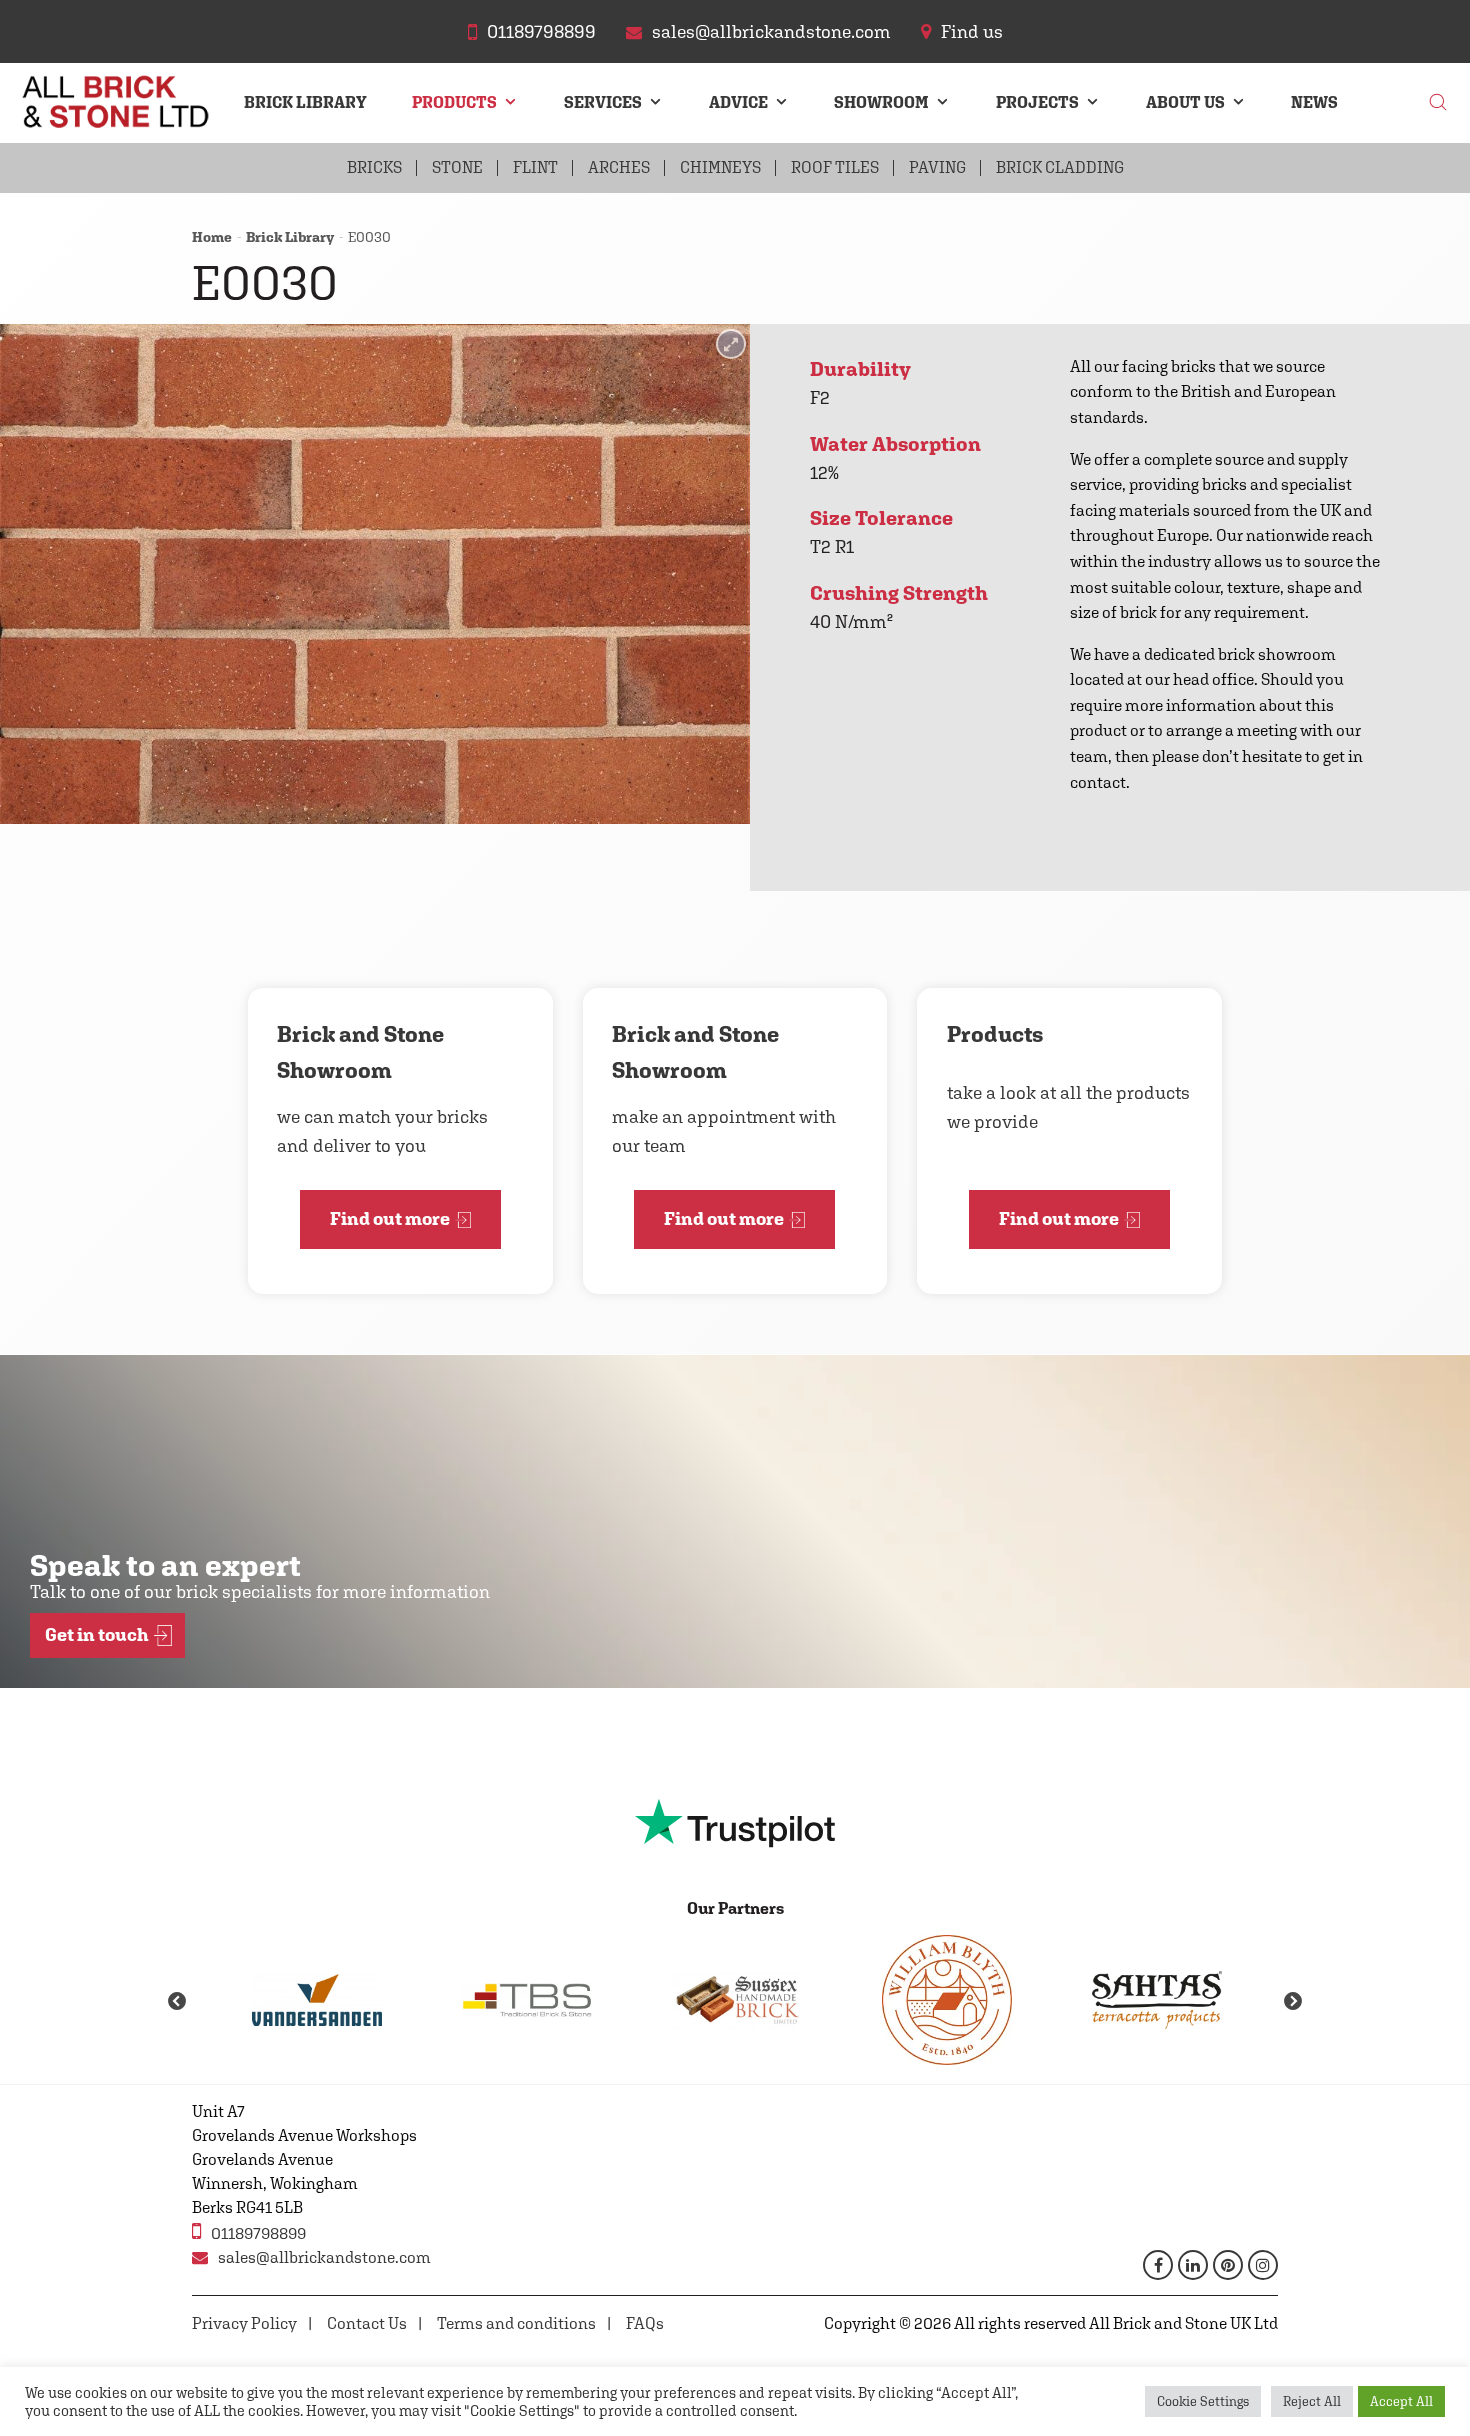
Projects (1037, 102)
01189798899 (258, 2233)
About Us (1185, 102)
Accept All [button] (1401, 2401)
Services (603, 102)
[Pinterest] (1228, 2265)
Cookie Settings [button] (1203, 2401)
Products (454, 102)
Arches (619, 167)
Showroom (881, 102)
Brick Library (305, 102)
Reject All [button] (1312, 2401)
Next (1293, 2002)
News (1314, 102)
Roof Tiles (835, 167)
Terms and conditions (516, 2323)
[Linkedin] (1193, 2265)
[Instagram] (1263, 2265)
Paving (937, 167)
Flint (535, 167)
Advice (738, 102)
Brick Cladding (1060, 167)
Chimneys (720, 167)
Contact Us (367, 2323)
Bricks (374, 167)
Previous (177, 2002)
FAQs (645, 2323)
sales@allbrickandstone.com (324, 2257)
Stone (457, 167)
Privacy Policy (244, 2323)
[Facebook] (1158, 2265)
